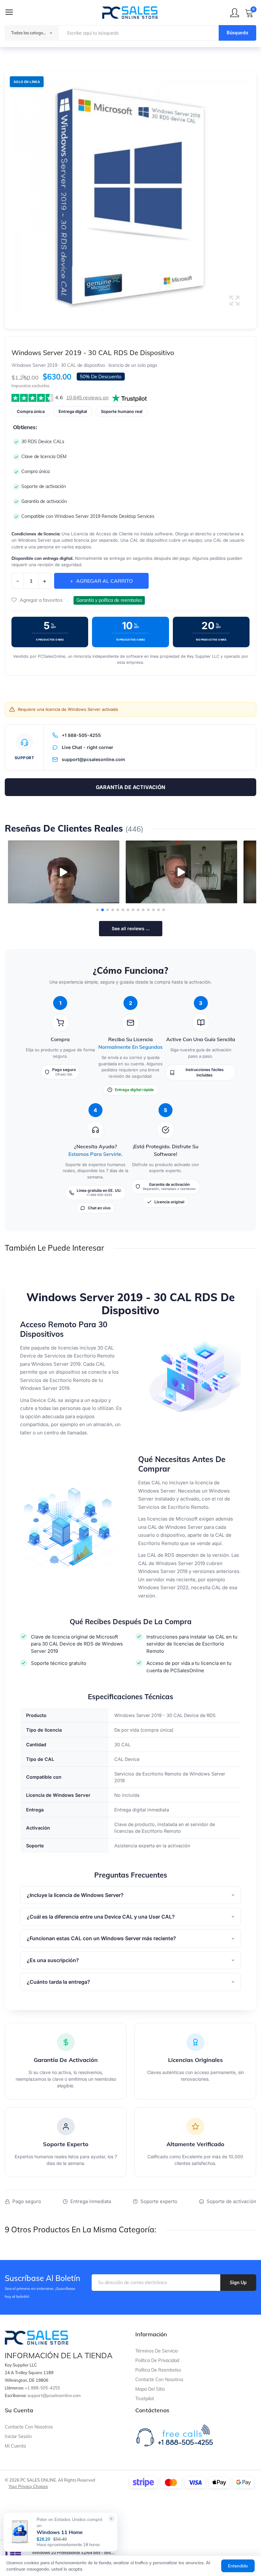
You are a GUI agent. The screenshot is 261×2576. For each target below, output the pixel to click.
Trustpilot (145, 2399)
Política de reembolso (158, 2370)
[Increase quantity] (45, 581)
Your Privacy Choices (28, 2486)
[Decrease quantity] (18, 580)
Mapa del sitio (150, 2389)
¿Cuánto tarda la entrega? (58, 1982)
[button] (130, 197)
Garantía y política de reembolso (109, 600)
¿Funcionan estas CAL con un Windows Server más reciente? (101, 1938)
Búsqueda (237, 33)
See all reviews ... (131, 928)
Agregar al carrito (104, 581)
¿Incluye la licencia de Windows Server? (75, 1895)
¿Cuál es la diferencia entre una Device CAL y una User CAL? (101, 1917)
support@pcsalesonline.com (93, 759)
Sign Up (238, 2283)
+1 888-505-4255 (81, 735)
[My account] (235, 13)
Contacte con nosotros (159, 2380)
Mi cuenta (15, 2446)
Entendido (238, 2566)
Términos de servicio (157, 2351)
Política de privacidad (157, 2360)
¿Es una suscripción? (53, 1960)
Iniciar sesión (18, 2436)
